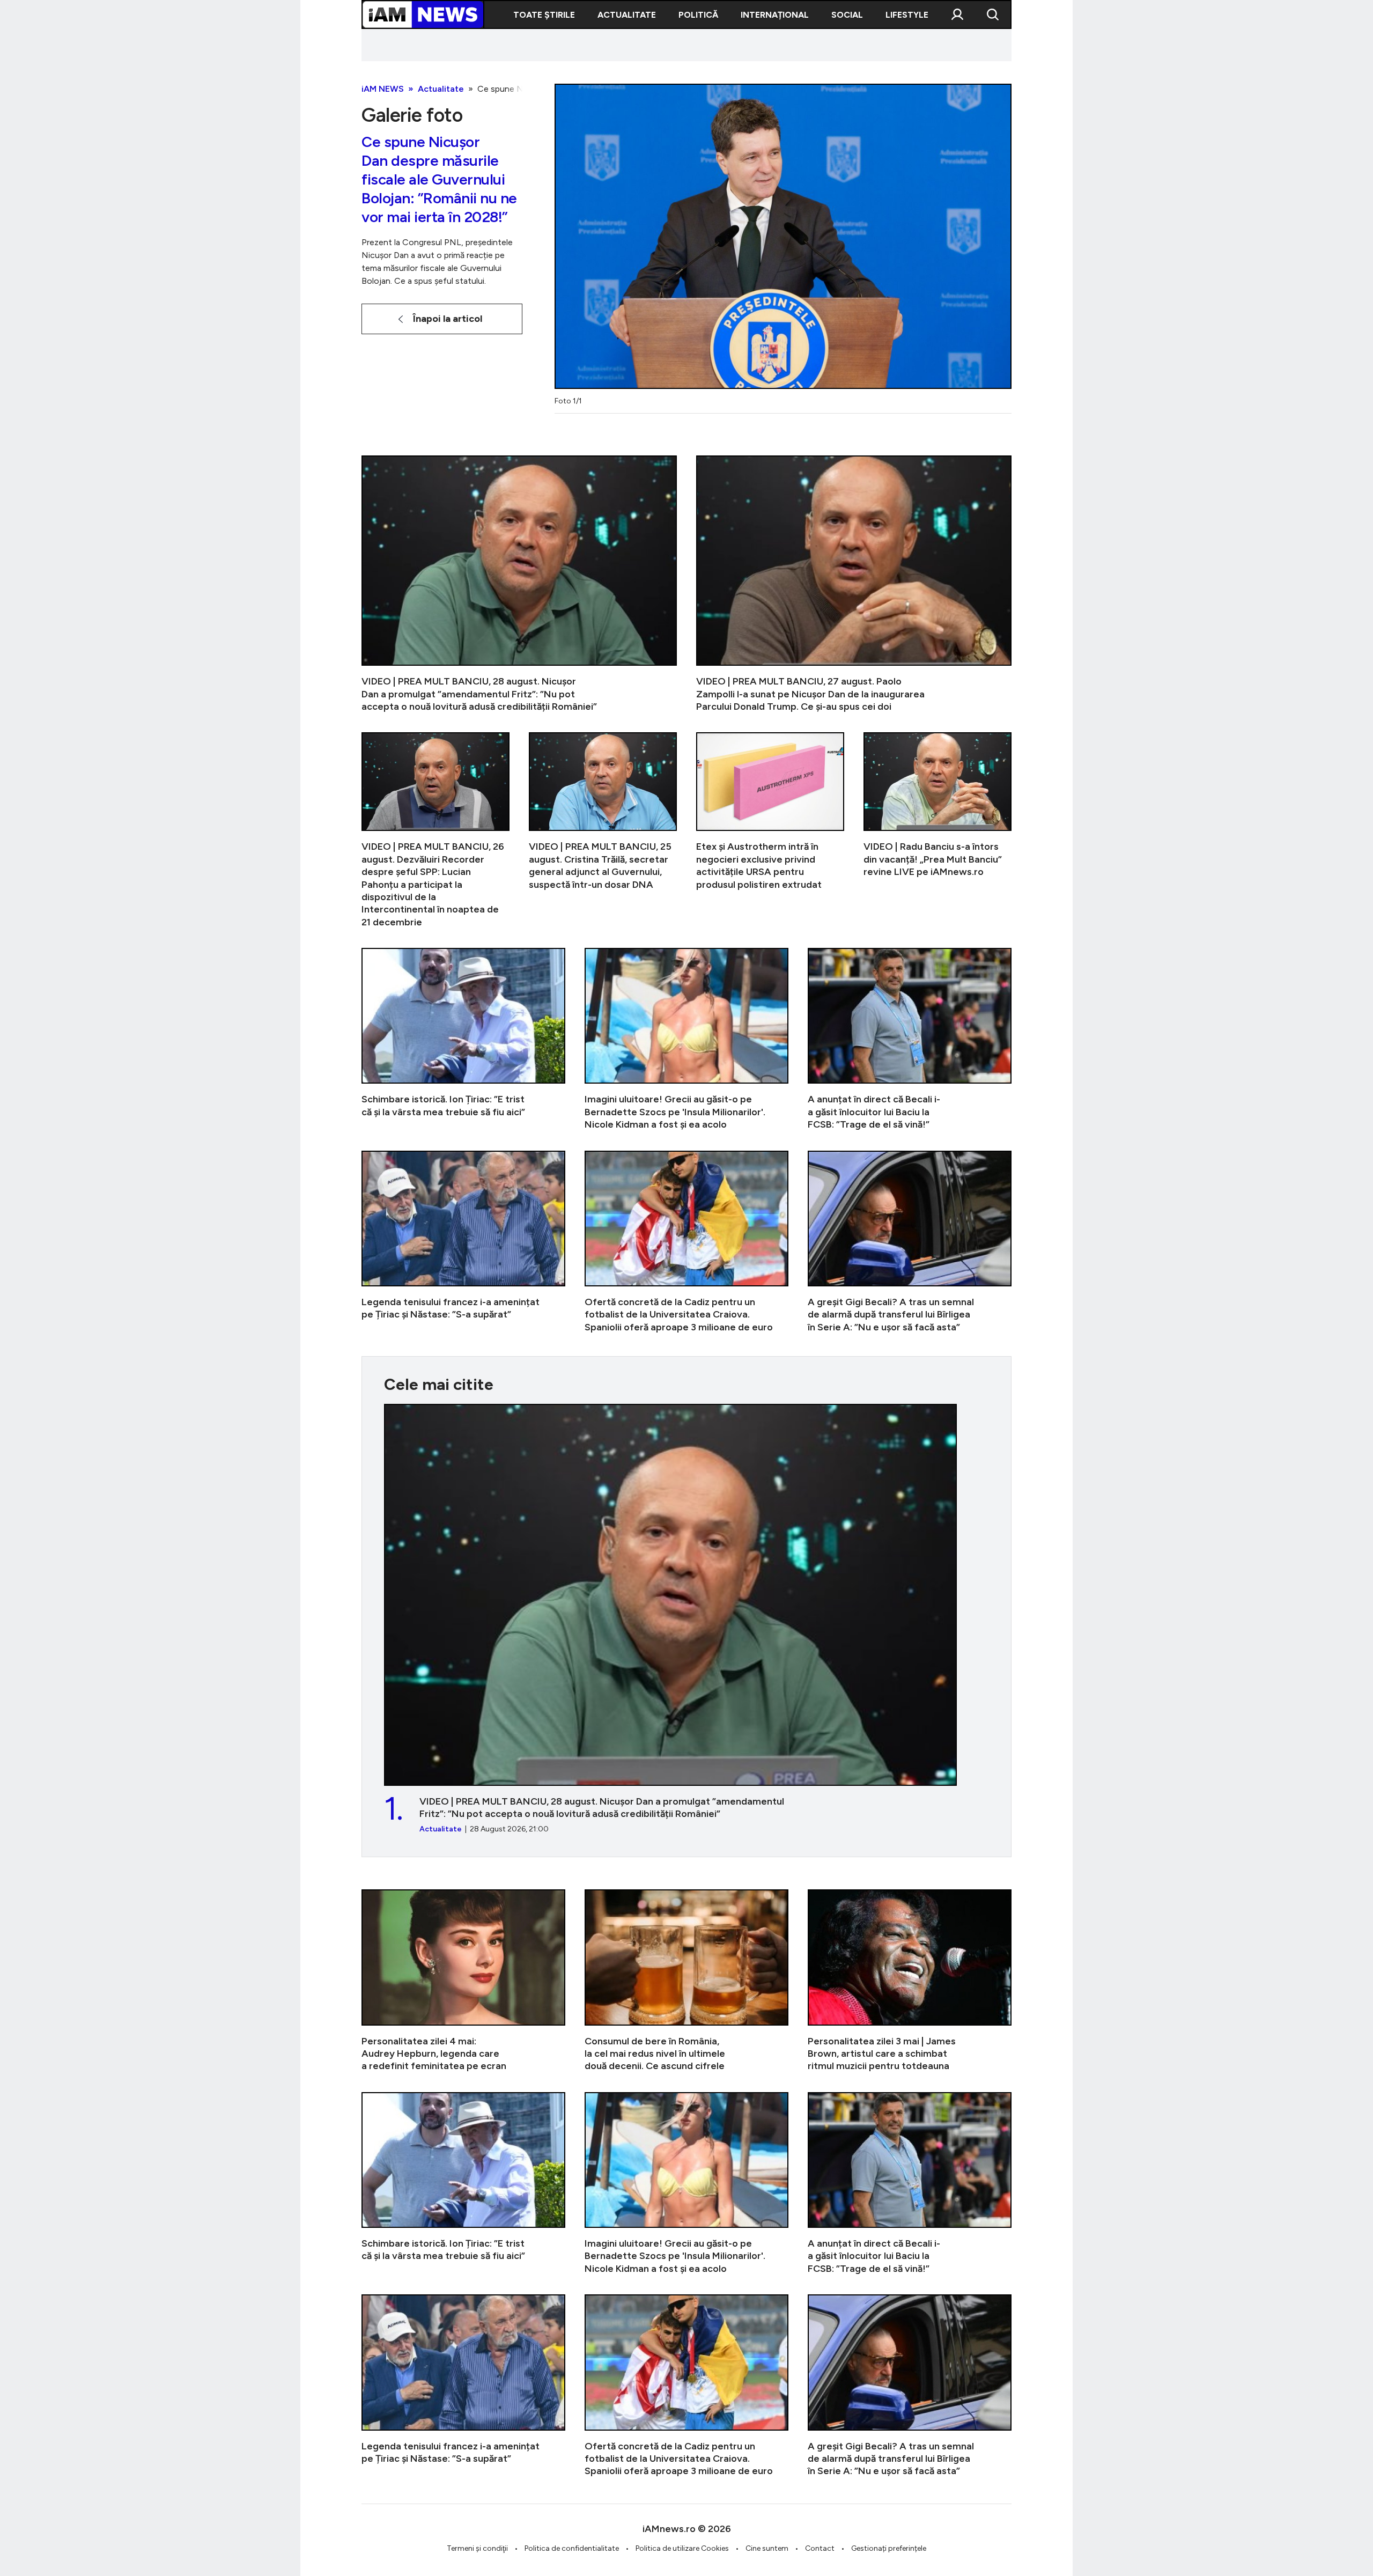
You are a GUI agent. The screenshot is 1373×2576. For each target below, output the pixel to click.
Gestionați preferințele (889, 2548)
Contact (820, 2548)
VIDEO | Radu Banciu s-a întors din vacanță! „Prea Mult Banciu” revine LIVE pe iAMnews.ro (938, 830)
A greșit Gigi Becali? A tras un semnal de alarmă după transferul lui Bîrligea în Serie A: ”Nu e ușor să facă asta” (910, 1242)
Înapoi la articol (448, 319)
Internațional (775, 15)
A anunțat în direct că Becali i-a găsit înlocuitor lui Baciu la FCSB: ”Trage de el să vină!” (910, 1039)
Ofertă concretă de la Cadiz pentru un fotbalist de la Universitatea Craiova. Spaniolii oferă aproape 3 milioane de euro (686, 1242)
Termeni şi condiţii (477, 2548)
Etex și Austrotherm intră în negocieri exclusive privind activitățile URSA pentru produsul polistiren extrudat (770, 830)
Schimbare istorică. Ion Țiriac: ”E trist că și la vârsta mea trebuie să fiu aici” (463, 1039)
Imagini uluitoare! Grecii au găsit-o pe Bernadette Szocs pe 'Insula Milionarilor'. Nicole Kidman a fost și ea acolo (686, 1039)
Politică (698, 15)
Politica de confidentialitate (572, 2548)
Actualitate (627, 15)
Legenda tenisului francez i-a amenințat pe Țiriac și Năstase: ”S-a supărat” (463, 1242)
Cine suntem (767, 2548)
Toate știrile (544, 15)
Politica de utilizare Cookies (682, 2548)
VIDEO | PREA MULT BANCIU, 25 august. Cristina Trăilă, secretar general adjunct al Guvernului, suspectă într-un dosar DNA (603, 830)
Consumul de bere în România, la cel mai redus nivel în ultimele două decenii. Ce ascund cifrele (686, 1981)
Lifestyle (907, 15)
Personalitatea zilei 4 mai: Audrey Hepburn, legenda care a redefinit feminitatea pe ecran (463, 1981)
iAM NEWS (383, 89)
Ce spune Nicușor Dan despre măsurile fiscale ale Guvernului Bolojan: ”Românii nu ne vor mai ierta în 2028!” (439, 180)
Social (847, 15)
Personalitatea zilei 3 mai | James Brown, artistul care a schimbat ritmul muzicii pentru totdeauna (910, 1981)
